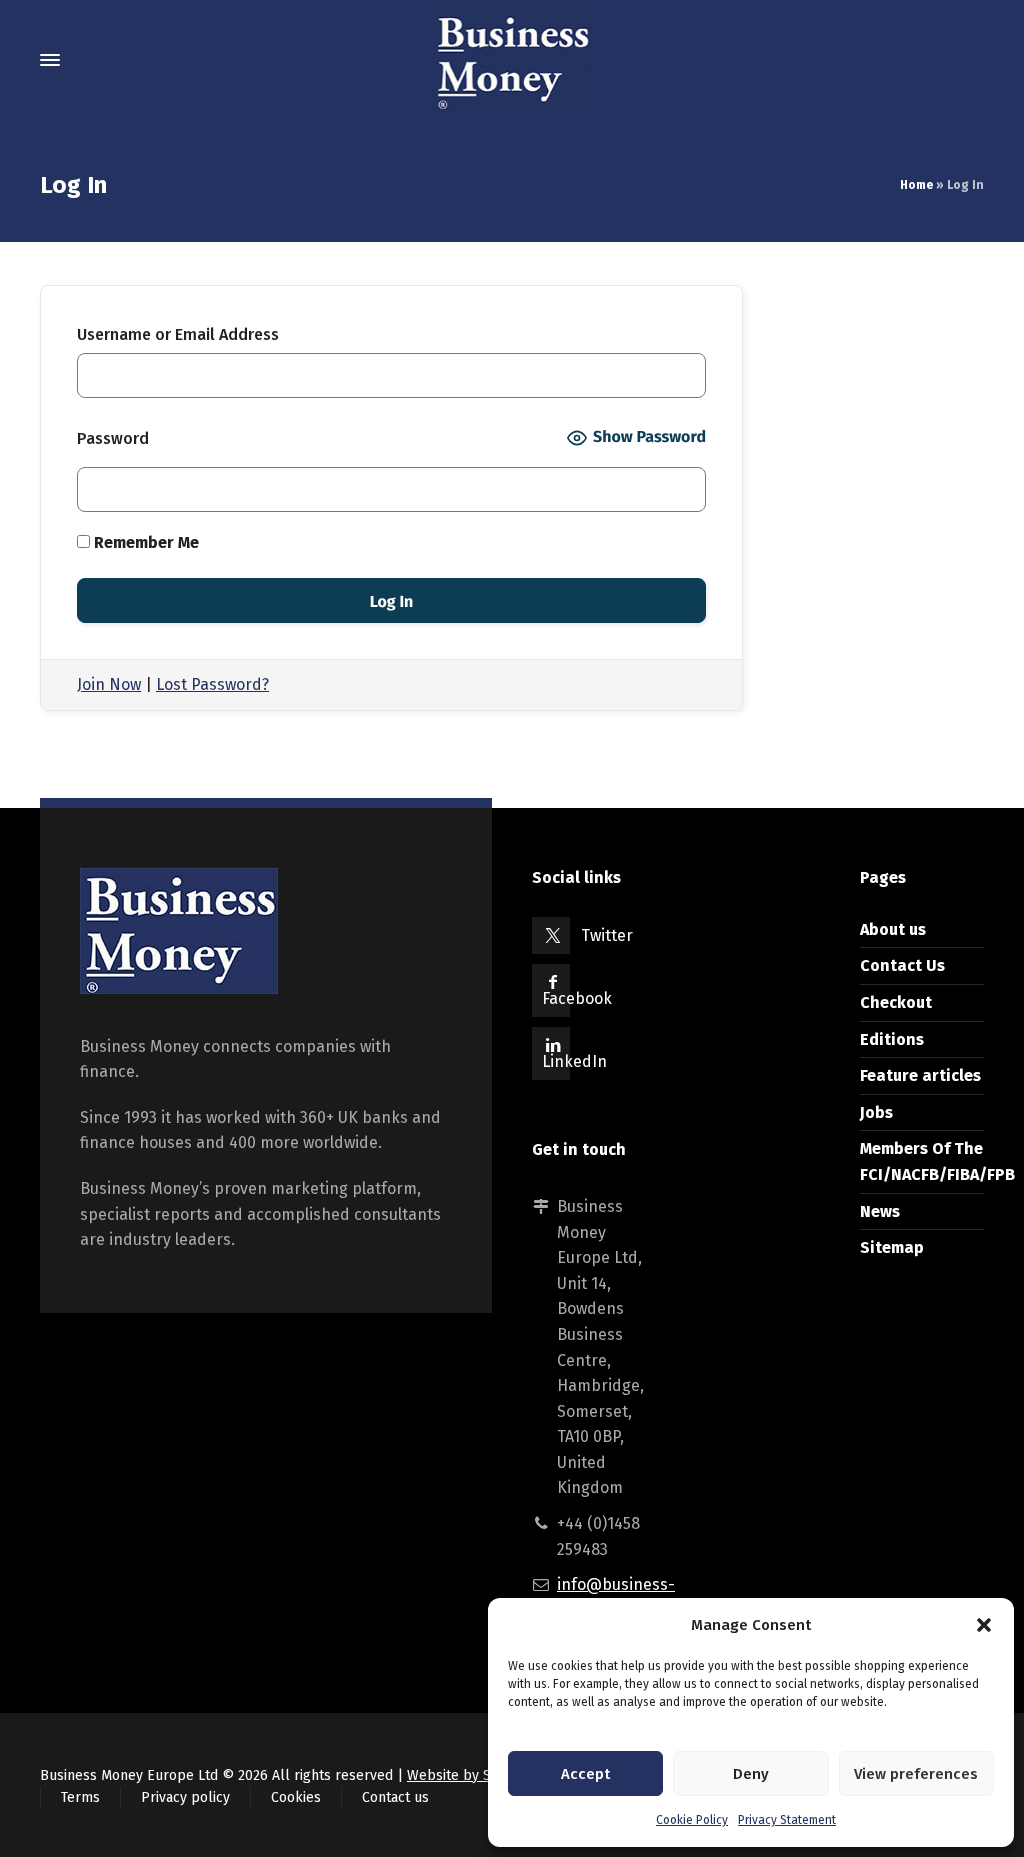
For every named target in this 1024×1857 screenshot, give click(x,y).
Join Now (109, 684)
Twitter (607, 935)
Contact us (395, 1797)
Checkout (896, 1002)
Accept (585, 1774)
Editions (892, 1039)
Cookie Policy (692, 1820)
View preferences (916, 1774)
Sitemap (892, 1247)
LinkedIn (574, 1061)
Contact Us (902, 965)
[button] (984, 1625)
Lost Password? (212, 684)
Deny (751, 1774)
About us (893, 929)
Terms (80, 1797)
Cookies (296, 1797)
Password (113, 438)
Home (916, 185)
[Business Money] (512, 60)
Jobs (876, 1112)
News (880, 1211)
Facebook (577, 998)
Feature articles (920, 1075)
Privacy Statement (787, 1820)
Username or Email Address (178, 334)
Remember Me (144, 542)
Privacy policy (185, 1797)
